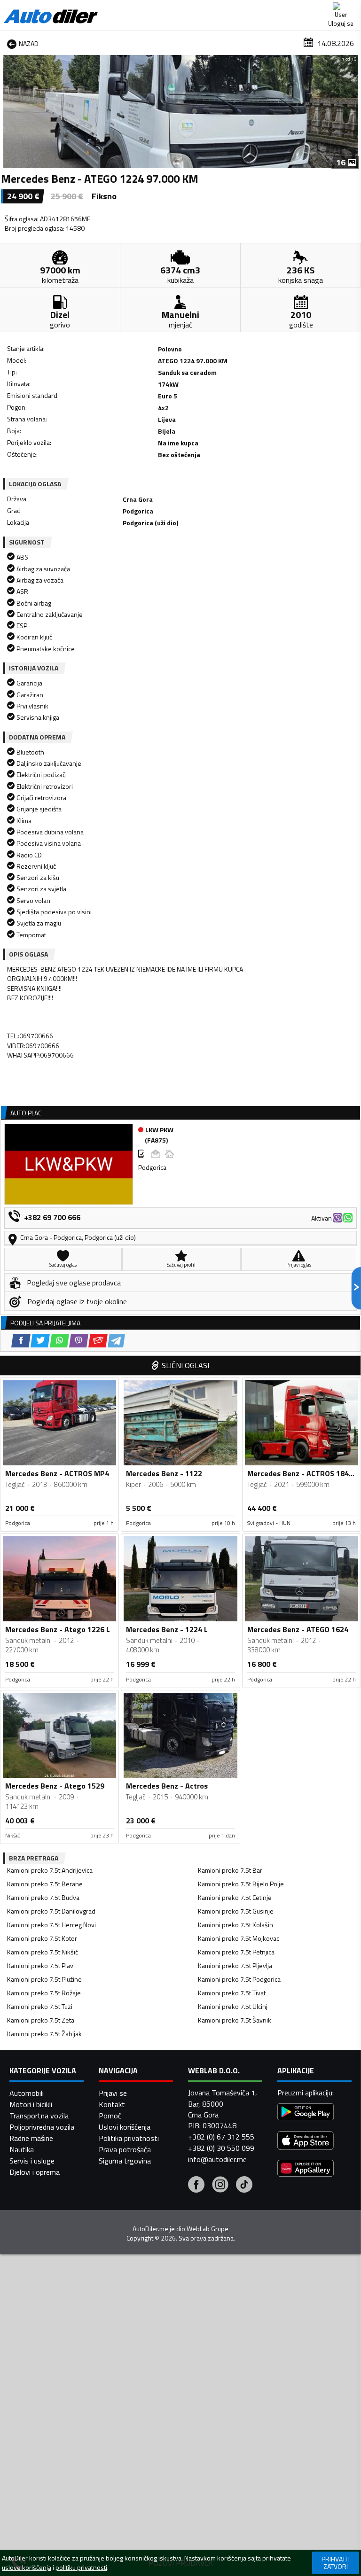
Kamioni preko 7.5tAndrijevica (50, 1870)
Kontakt (112, 2104)
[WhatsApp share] (59, 1341)
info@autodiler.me (217, 2159)
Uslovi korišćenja (125, 2127)
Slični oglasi (185, 1365)
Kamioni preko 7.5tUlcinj (233, 2006)
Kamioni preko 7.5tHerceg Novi (51, 1925)
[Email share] (98, 1341)
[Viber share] (79, 1341)
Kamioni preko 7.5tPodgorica (239, 1979)
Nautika (22, 2149)
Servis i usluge (32, 2161)
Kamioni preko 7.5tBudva (43, 1897)
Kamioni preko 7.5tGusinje (236, 1911)
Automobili (27, 2093)
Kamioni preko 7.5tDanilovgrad (51, 1911)
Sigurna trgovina (125, 2161)
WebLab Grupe (208, 2229)
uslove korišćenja (27, 2568)
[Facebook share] (21, 1341)
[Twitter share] (40, 1341)
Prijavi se (113, 2093)
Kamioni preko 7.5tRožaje (44, 1993)
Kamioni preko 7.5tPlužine (44, 1979)
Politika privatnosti (129, 2138)
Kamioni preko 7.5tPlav (40, 1965)
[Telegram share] (116, 1341)
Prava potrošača (125, 2149)
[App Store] (306, 2142)
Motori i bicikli (31, 2104)
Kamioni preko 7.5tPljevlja (235, 1965)
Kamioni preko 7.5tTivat (232, 1993)
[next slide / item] (353, 111)
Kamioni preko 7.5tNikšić (43, 1952)
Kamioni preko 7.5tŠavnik (235, 2020)
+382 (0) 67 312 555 (221, 2137)
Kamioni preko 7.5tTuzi (40, 2006)
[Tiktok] (244, 2186)
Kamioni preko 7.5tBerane (45, 1884)
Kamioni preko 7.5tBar (230, 1870)
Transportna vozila (39, 2116)
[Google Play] (306, 2113)
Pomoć (110, 2116)
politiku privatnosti (81, 2568)
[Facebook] (196, 2186)
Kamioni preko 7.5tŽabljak (44, 2034)
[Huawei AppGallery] (306, 2169)
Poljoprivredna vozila (42, 2127)
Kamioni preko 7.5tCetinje (235, 1897)
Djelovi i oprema (35, 2172)
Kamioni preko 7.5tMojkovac (239, 1938)
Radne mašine (31, 2138)
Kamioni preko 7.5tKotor (42, 1938)
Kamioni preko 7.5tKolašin (235, 1925)
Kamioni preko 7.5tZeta (41, 2020)
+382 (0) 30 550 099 (221, 2148)
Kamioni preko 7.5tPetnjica (236, 1952)
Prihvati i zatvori (336, 2563)
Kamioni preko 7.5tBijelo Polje (241, 1884)
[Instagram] (220, 2186)
